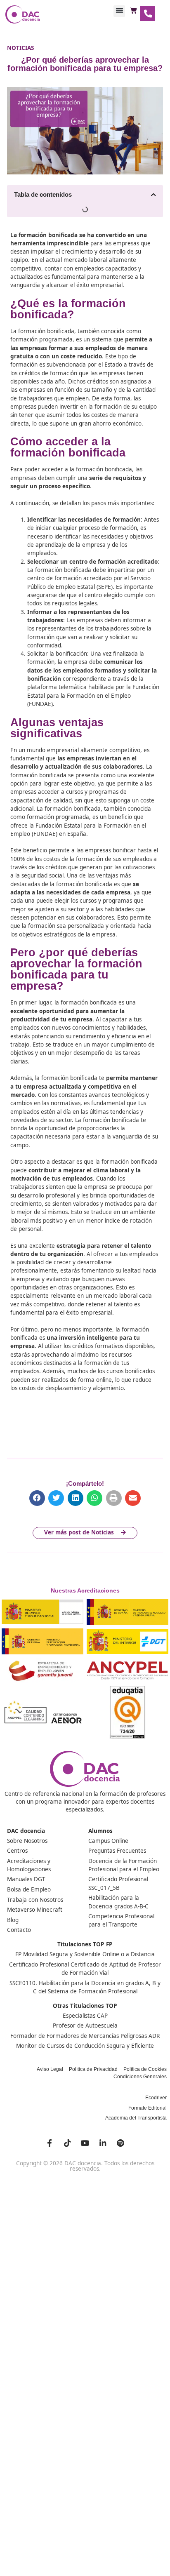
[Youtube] (85, 2143)
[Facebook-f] (50, 2143)
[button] (119, 11)
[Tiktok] (67, 2143)
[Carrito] (133, 11)
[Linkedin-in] (103, 2143)
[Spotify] (120, 2143)
